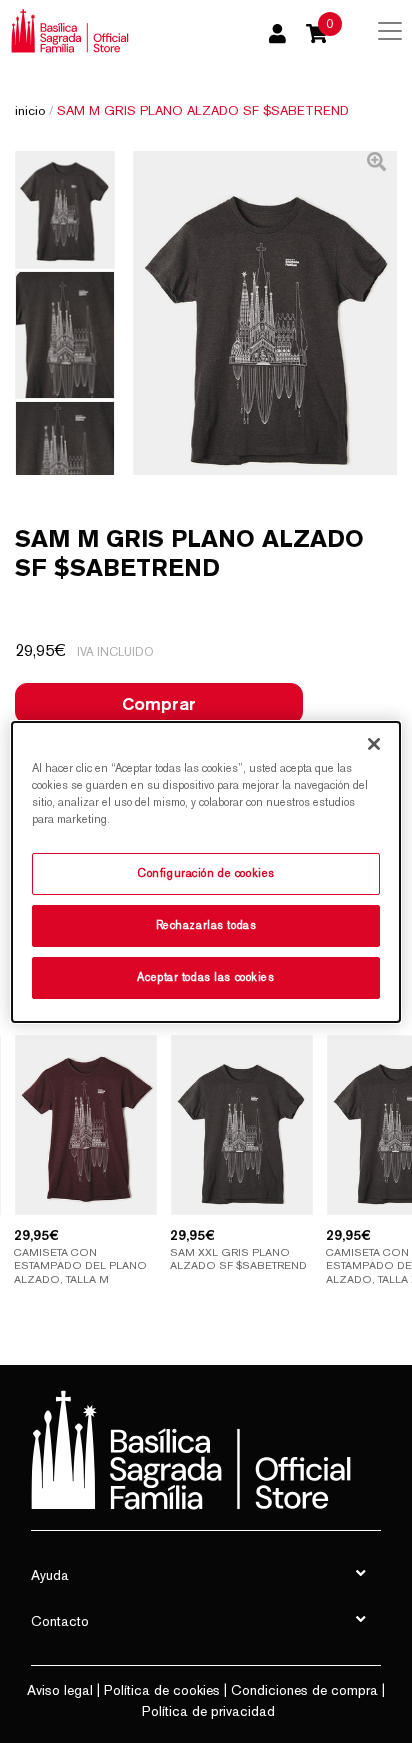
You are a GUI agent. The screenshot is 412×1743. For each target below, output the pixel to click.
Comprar (159, 703)
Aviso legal (60, 1690)
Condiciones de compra (304, 1690)
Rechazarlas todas (206, 925)
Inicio (30, 110)
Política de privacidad (208, 1711)
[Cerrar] (374, 743)
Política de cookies (162, 1690)
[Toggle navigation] (390, 31)
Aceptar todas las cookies (205, 977)
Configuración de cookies (206, 873)
